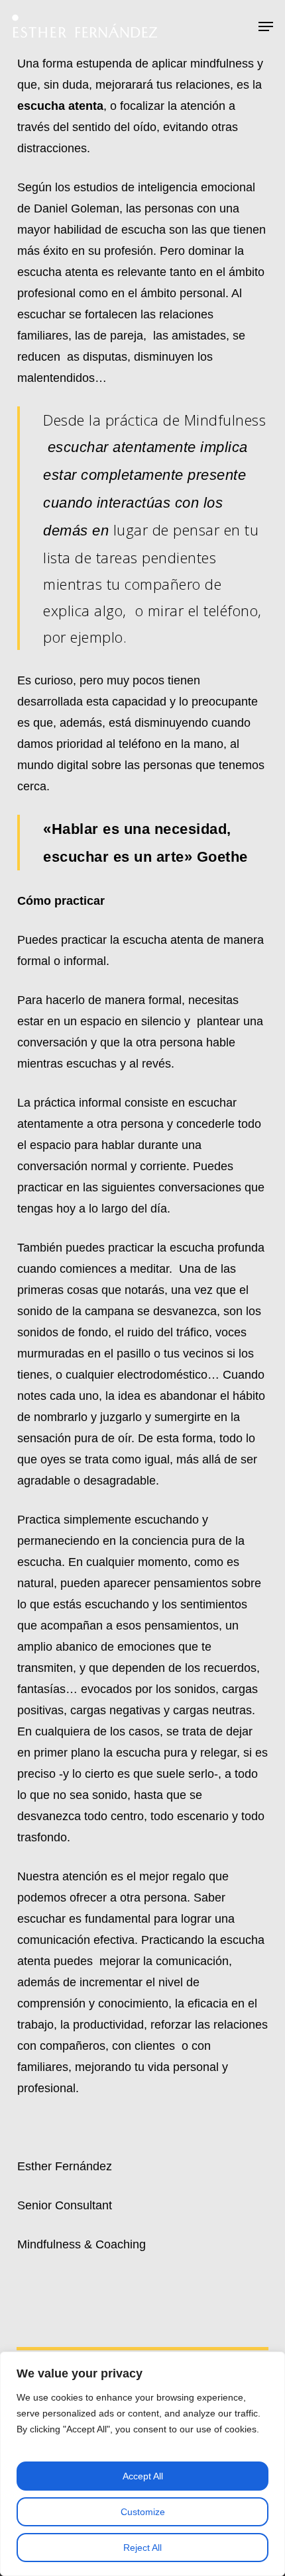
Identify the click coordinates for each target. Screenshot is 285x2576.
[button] (266, 26)
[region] (142, 2464)
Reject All (142, 2548)
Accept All (143, 2476)
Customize (143, 2512)
